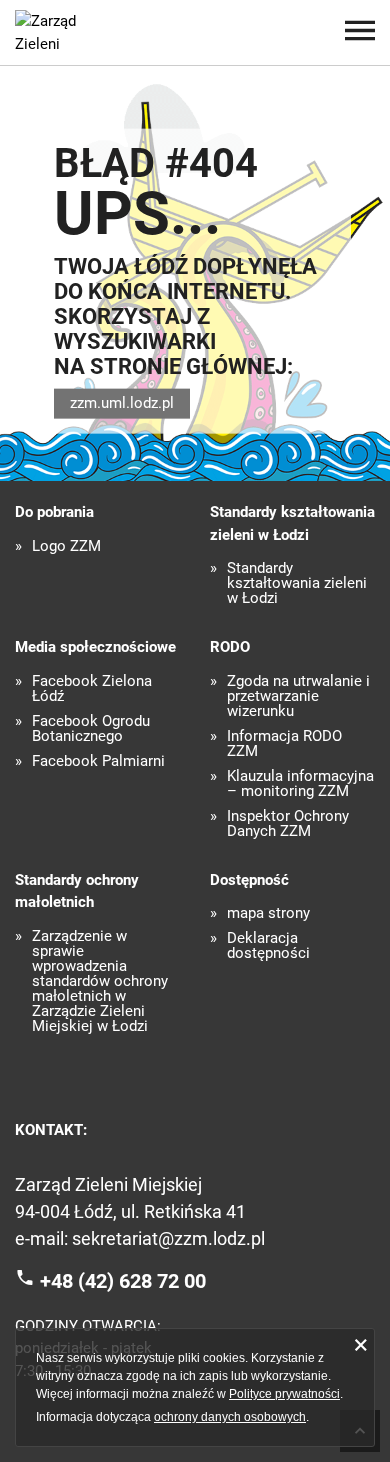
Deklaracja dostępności (268, 946)
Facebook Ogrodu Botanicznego (91, 729)
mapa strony (268, 913)
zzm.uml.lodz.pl (122, 403)
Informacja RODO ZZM (284, 744)
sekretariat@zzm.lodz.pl (168, 1238)
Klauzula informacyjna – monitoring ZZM (300, 784)
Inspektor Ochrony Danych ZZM (288, 824)
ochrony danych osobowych (230, 1417)
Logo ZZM (66, 546)
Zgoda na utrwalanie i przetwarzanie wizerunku (298, 696)
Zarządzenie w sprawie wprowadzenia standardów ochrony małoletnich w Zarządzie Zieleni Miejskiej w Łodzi (100, 981)
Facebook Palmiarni (98, 761)
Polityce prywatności (284, 1394)
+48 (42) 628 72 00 (123, 1281)
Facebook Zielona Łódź (92, 689)
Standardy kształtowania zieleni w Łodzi (297, 583)
